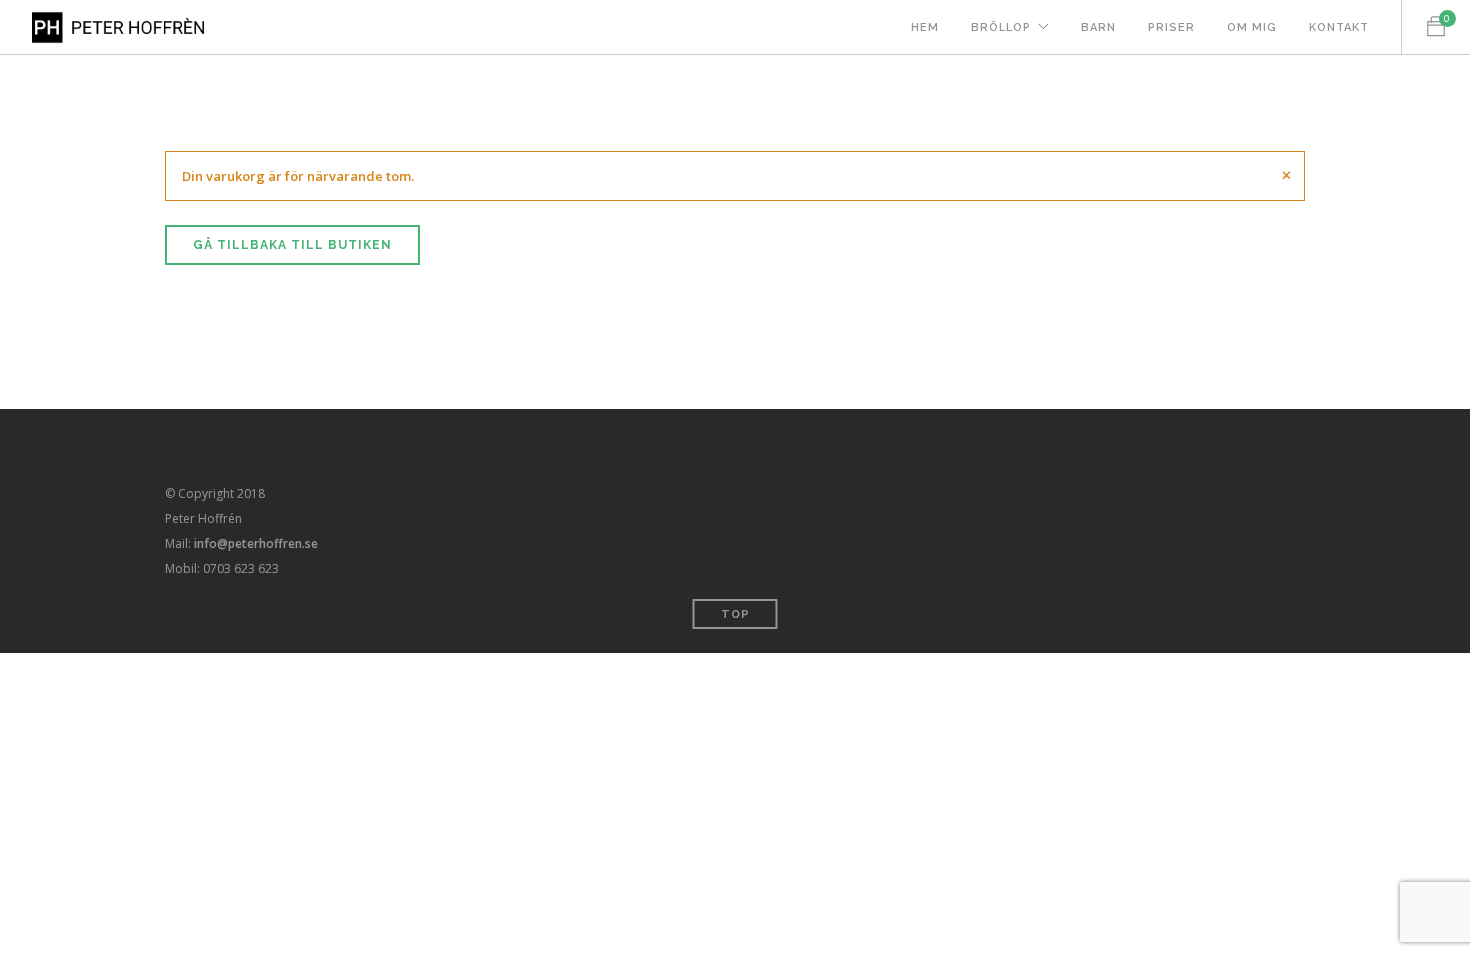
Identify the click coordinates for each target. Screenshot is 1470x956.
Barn (1098, 27)
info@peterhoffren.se (256, 543)
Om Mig (1252, 27)
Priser (1171, 27)
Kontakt (1339, 27)
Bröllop (1001, 27)
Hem (925, 27)
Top (735, 614)
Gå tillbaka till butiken (292, 245)
